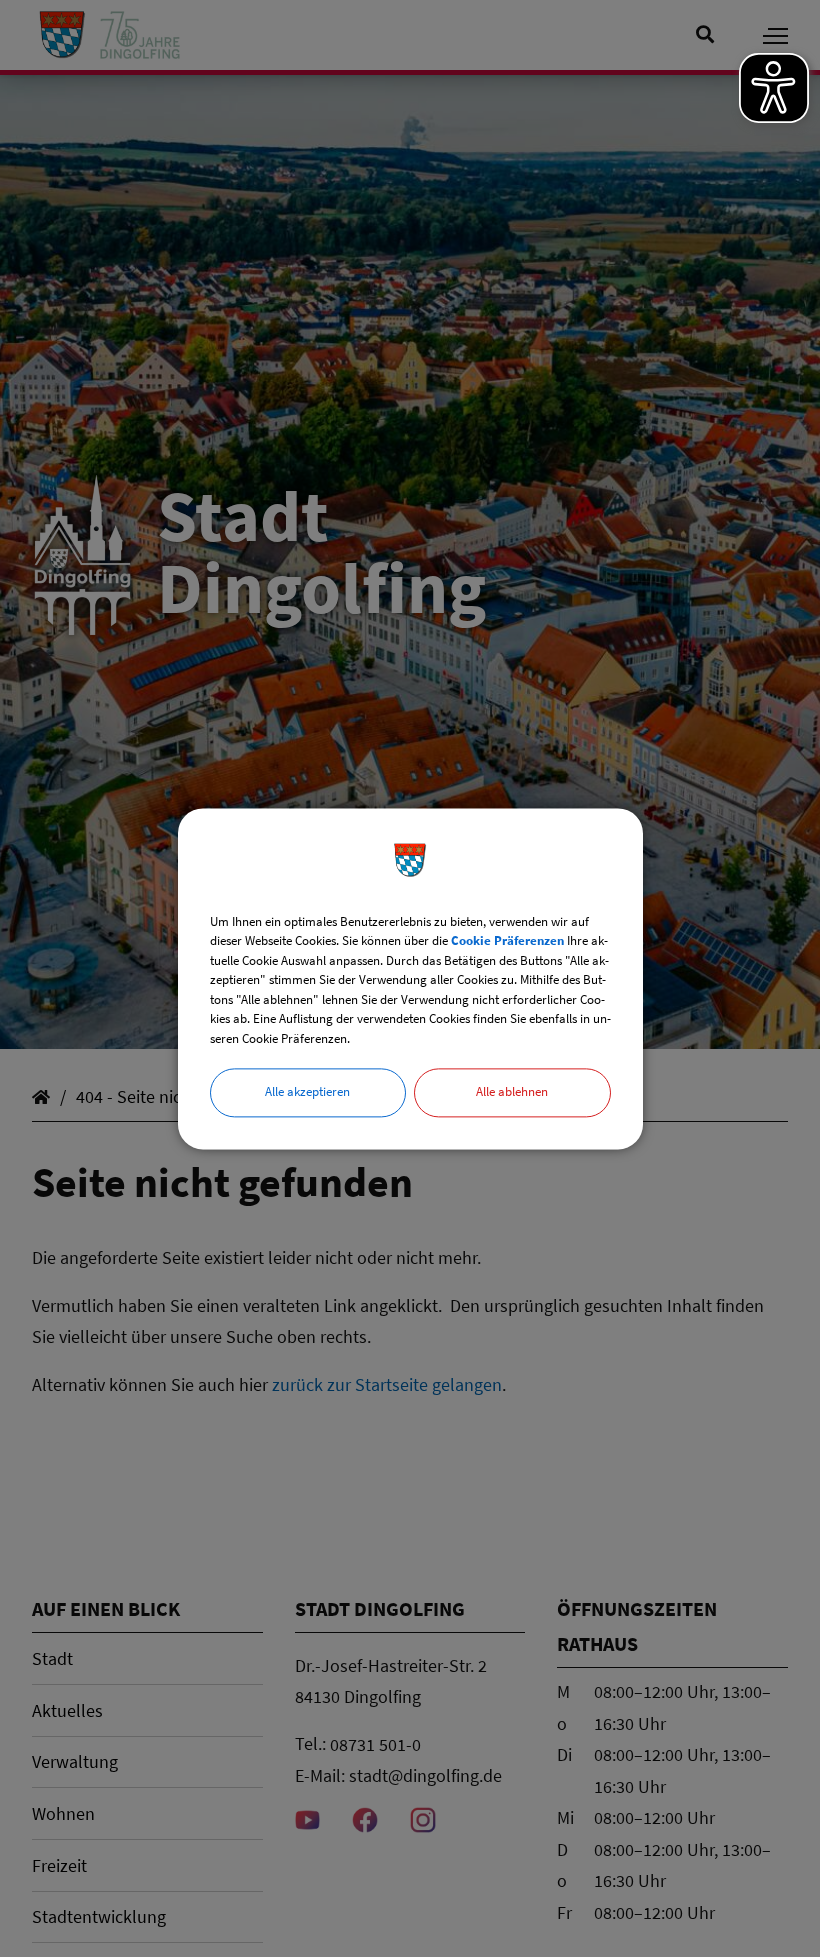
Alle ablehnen (512, 1091)
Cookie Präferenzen (507, 940)
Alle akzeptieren (307, 1091)
